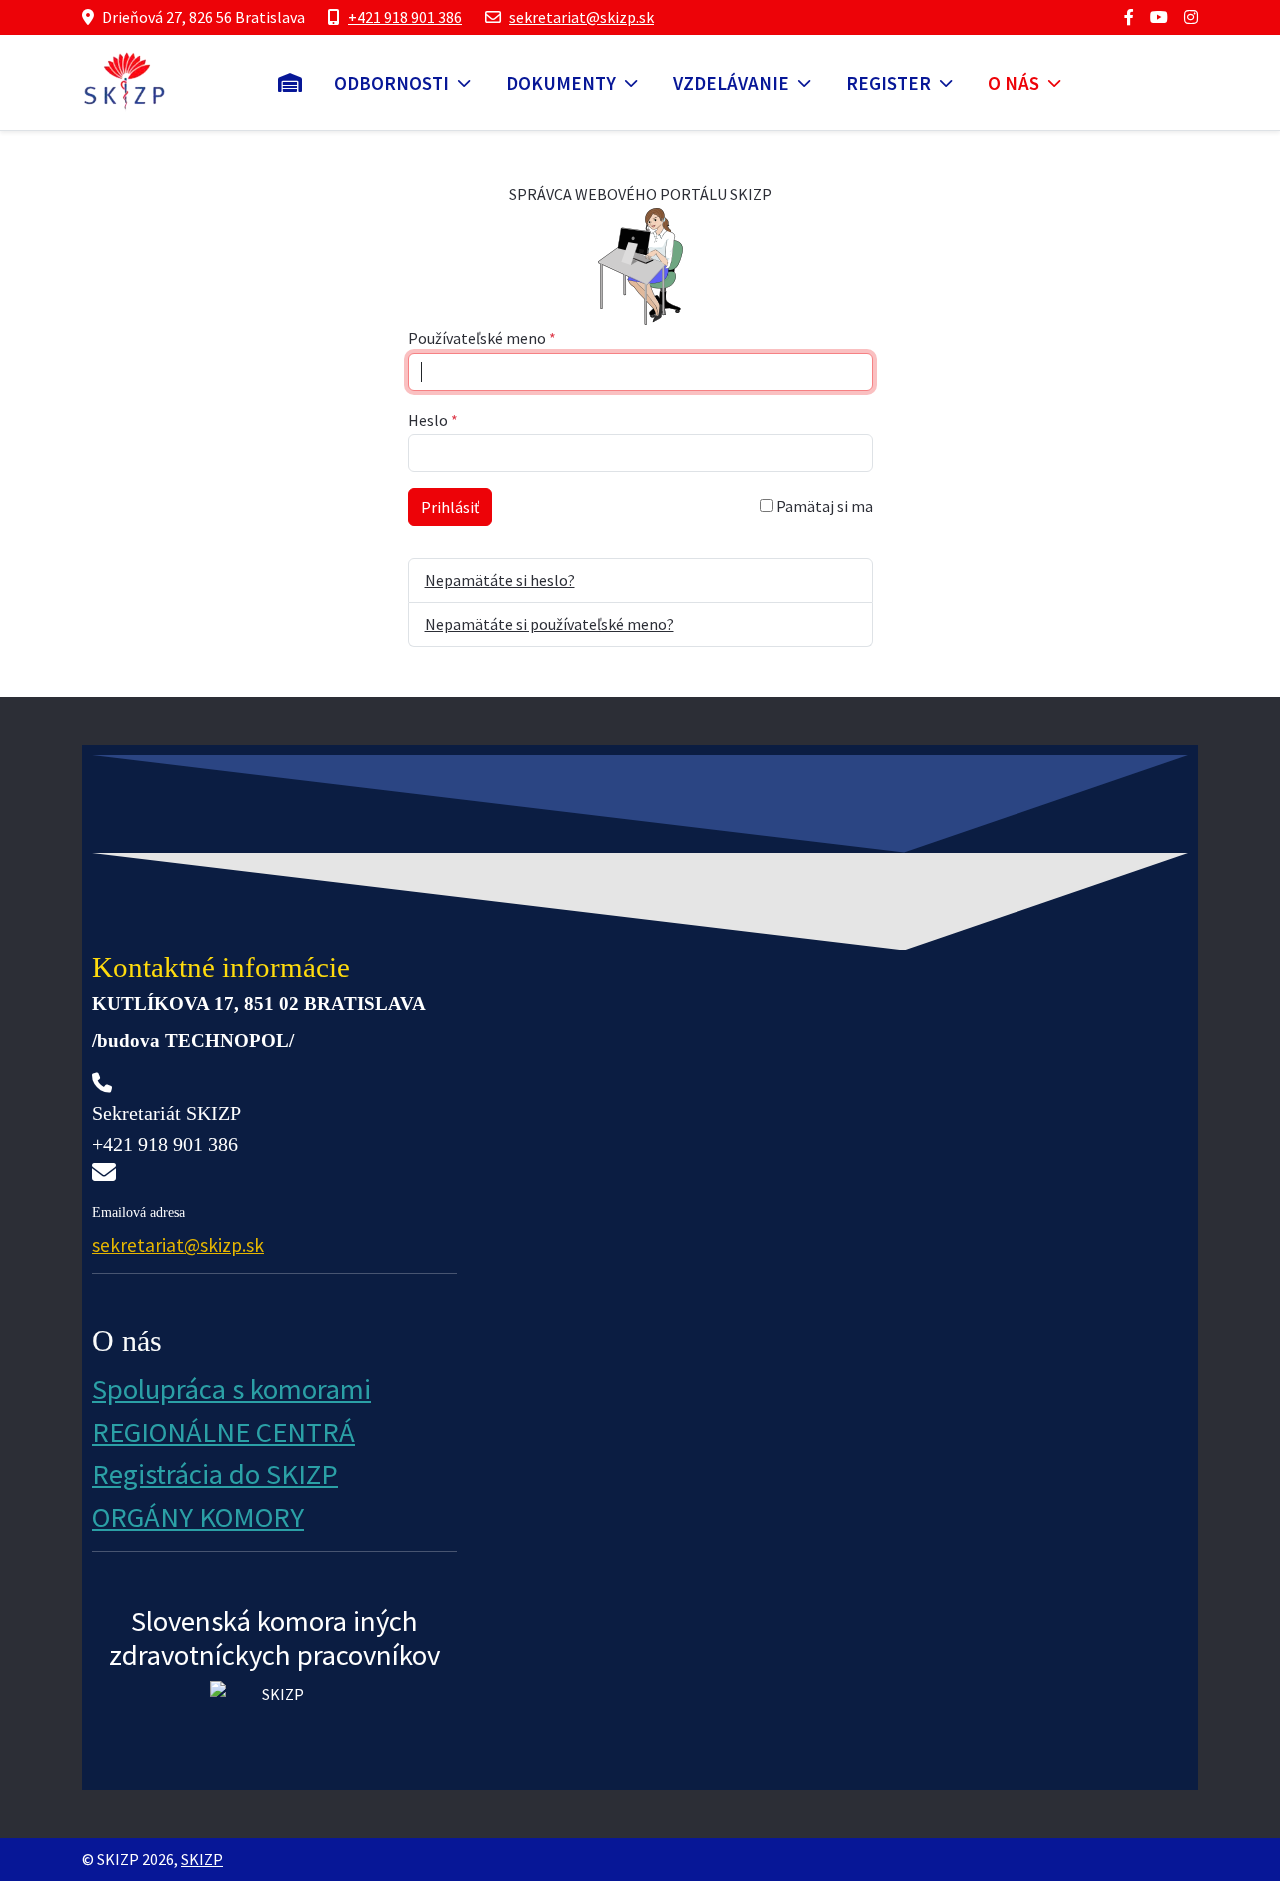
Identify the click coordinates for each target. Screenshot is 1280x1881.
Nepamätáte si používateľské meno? (549, 624)
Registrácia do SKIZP (215, 1474)
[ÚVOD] (290, 83)
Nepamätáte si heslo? (500, 580)
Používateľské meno (482, 338)
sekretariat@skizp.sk (581, 17)
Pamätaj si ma (823, 506)
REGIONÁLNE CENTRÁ (223, 1432)
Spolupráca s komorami (231, 1389)
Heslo (433, 420)
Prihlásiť (450, 507)
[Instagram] (1191, 17)
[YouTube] (1159, 17)
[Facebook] (1129, 17)
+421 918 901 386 (405, 17)
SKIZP (202, 1859)
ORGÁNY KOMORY (198, 1517)
